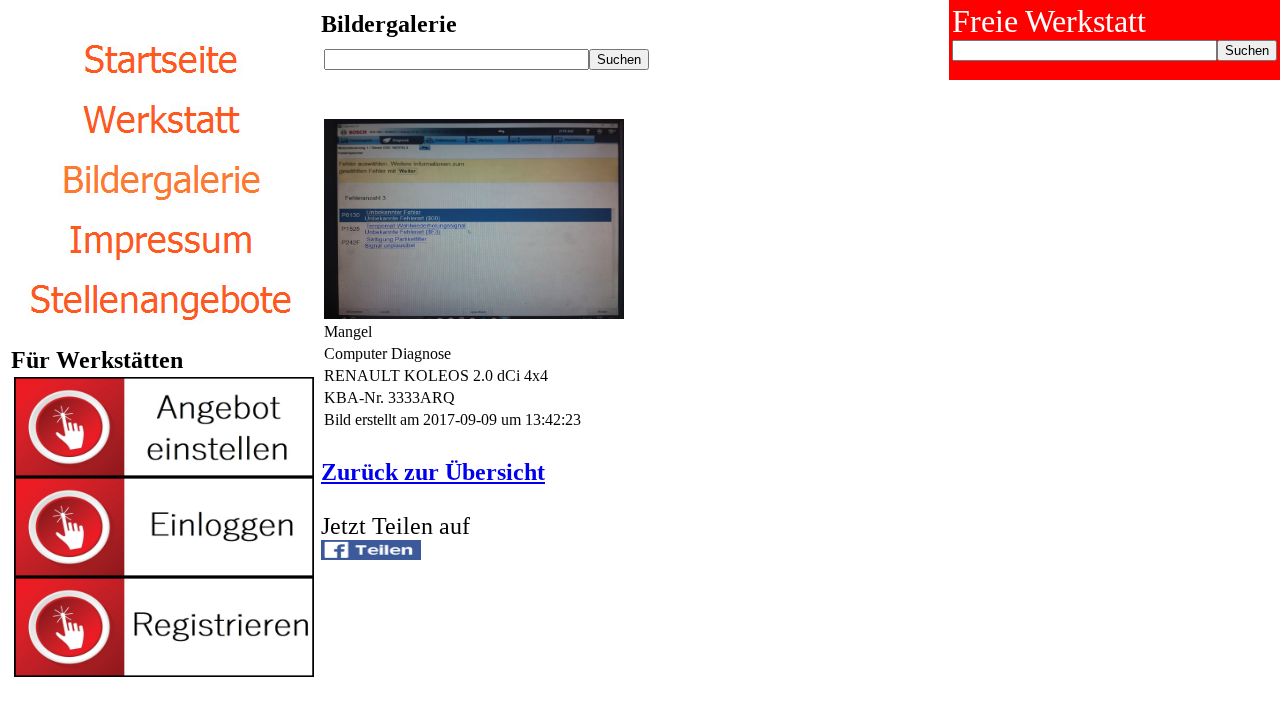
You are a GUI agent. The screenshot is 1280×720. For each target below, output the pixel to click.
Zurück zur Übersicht (433, 472)
